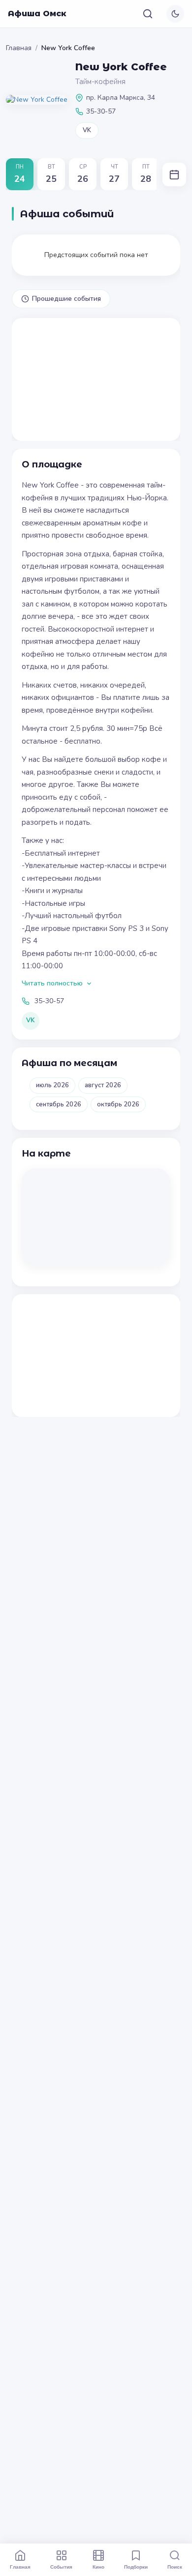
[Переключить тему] (175, 14)
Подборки (136, 2567)
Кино (98, 2567)
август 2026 (103, 1085)
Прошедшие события (66, 299)
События (61, 2567)
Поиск (175, 2567)
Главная (19, 48)
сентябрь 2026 (59, 1104)
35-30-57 (49, 1001)
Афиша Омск (37, 14)
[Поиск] (148, 14)
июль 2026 (52, 1085)
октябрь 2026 (118, 1104)
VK (87, 130)
